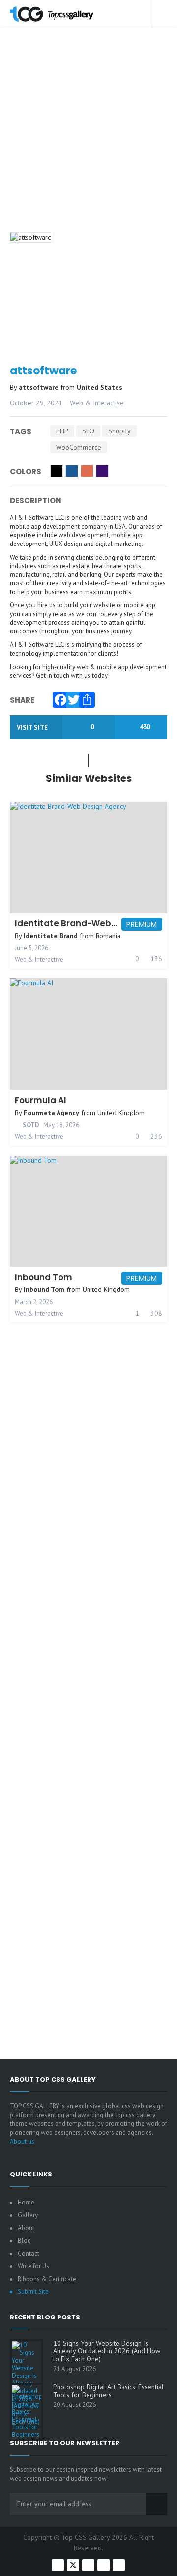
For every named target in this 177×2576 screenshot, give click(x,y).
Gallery (28, 2215)
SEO (88, 431)
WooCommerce (79, 447)
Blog (24, 2241)
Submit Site (33, 2292)
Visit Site (33, 728)
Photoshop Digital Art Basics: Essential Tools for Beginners (108, 2391)
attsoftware (40, 387)
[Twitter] (71, 697)
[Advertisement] (88, 142)
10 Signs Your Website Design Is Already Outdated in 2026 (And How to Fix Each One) (107, 2351)
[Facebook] (58, 697)
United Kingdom (121, 1113)
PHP (62, 431)
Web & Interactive (97, 403)
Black (57, 471)
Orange (87, 471)
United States (100, 387)
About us (22, 2141)
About (26, 2228)
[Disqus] (88, 1660)
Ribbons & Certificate (47, 2279)
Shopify (119, 431)
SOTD (30, 1125)
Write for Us (33, 2266)
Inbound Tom (44, 1277)
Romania (108, 936)
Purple (102, 471)
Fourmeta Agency (51, 1113)
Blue (72, 471)
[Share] (85, 697)
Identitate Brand (51, 936)
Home (26, 2202)
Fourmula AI (41, 1100)
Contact (29, 2253)
